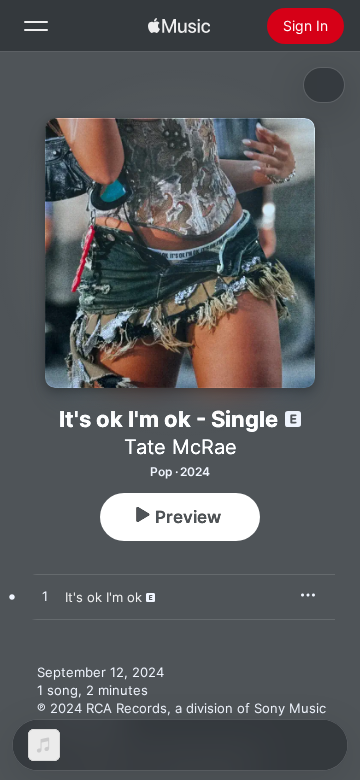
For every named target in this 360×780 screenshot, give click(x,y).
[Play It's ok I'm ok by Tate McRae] (45, 597)
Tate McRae (180, 447)
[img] (179, 26)
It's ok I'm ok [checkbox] (103, 597)
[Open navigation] (36, 26)
